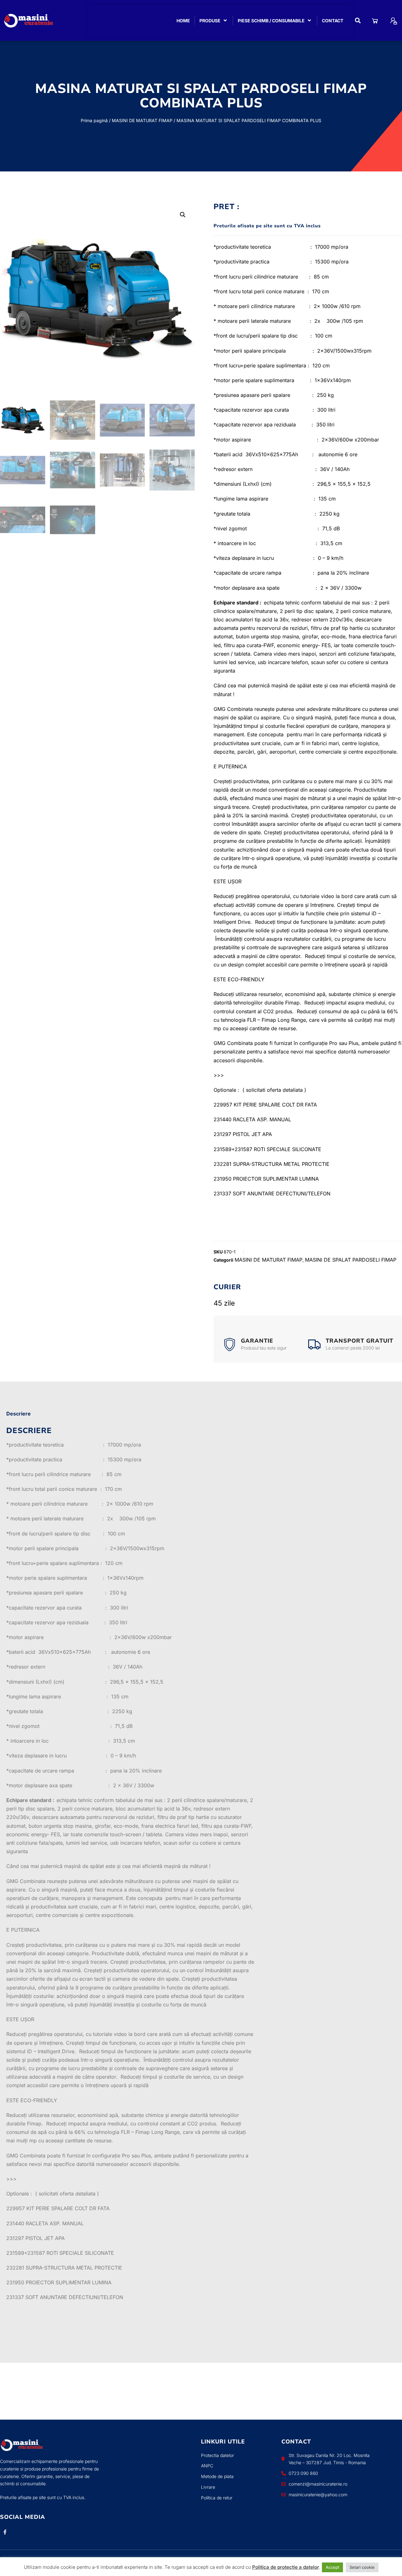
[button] (358, 21)
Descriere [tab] (19, 1414)
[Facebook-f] (5, 2532)
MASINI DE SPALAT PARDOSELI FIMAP (351, 1260)
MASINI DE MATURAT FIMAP (142, 120)
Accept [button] (332, 2567)
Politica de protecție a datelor (286, 2567)
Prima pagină (94, 120)
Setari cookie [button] (362, 2567)
